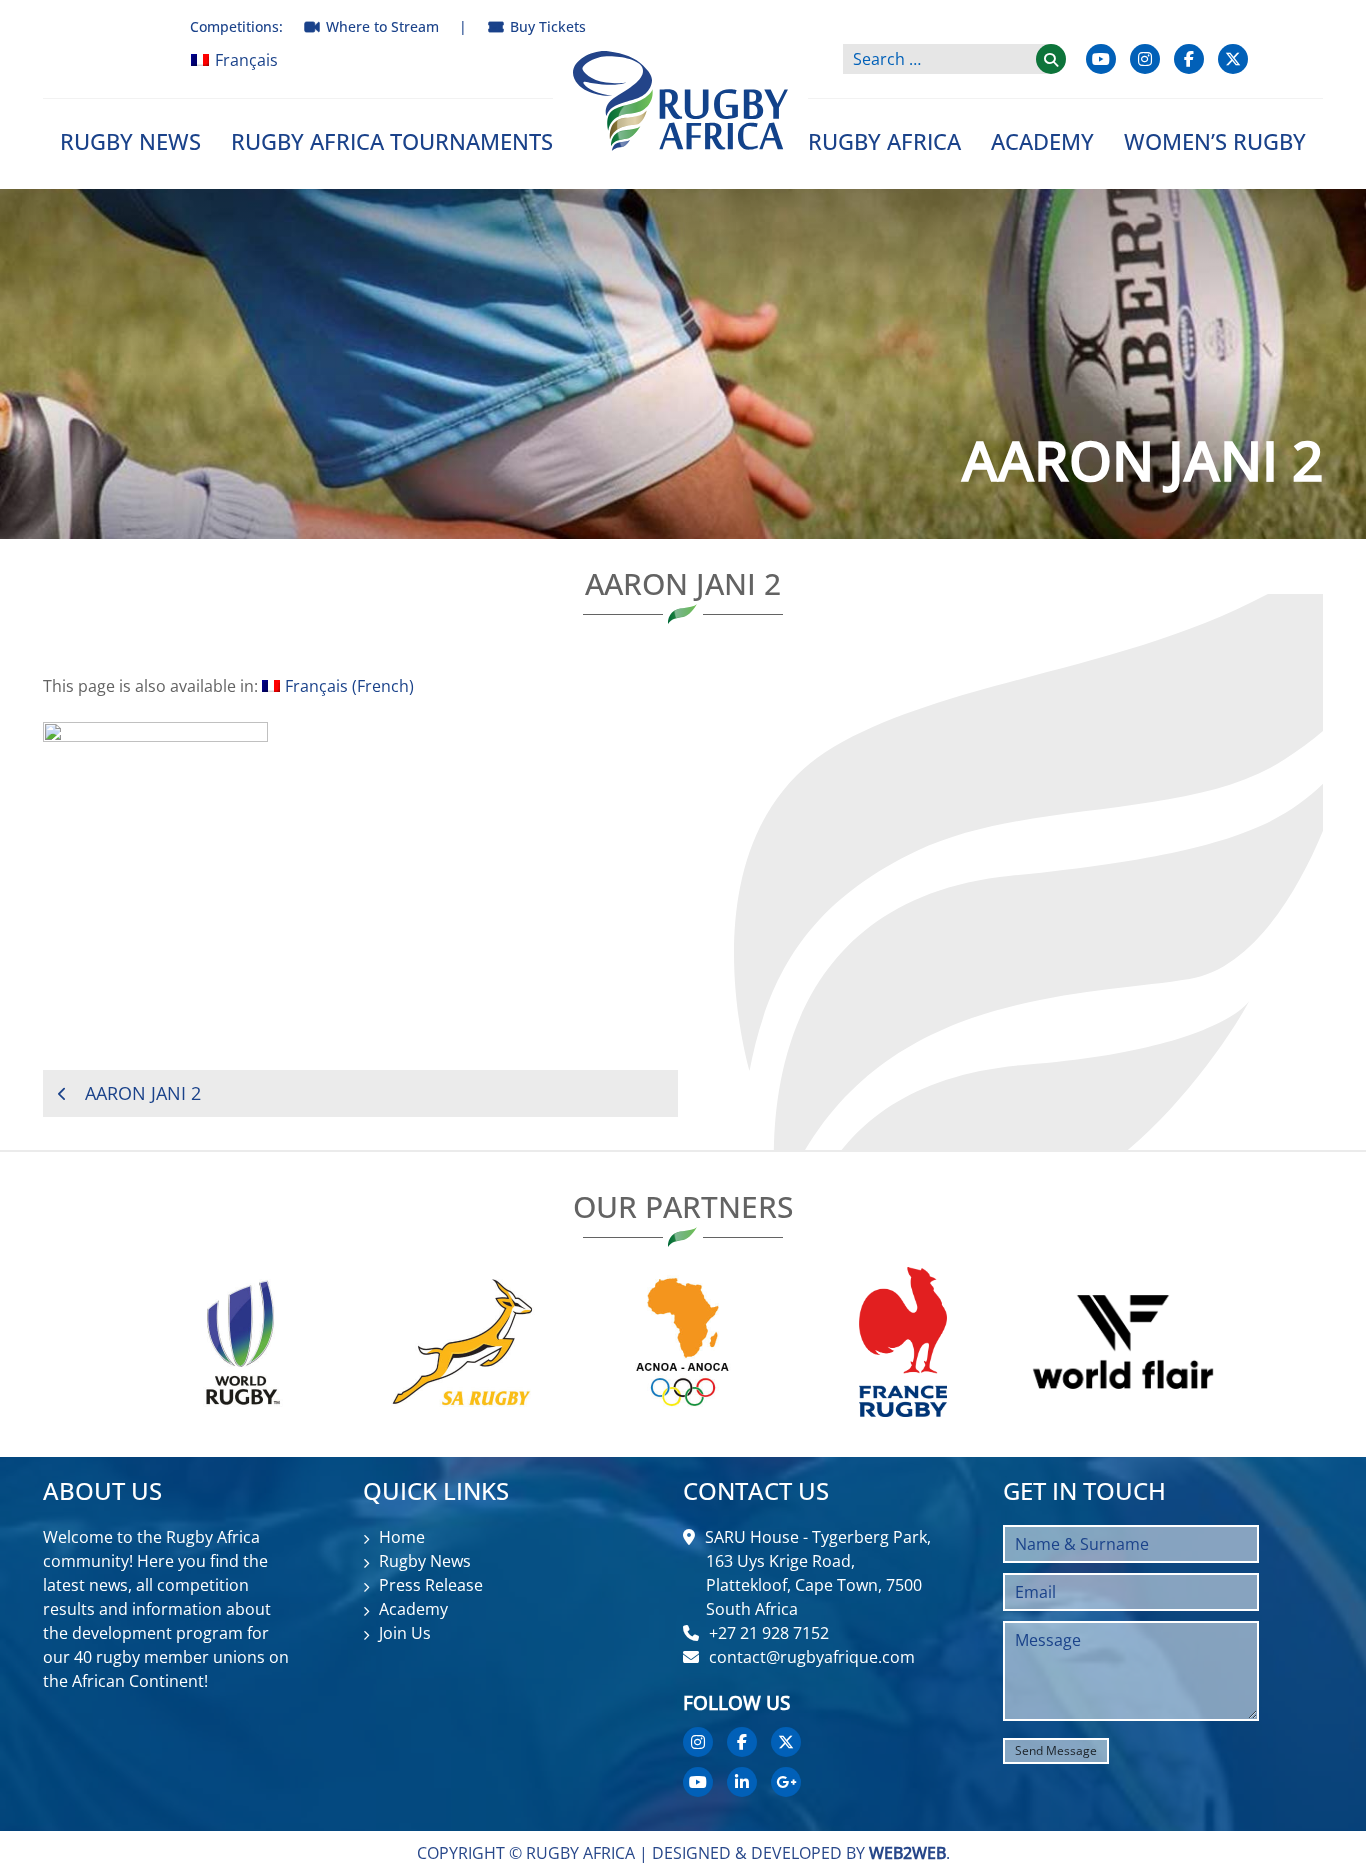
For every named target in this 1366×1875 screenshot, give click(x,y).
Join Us (405, 1633)
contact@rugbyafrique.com (812, 1657)
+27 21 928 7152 (769, 1633)
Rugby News (130, 141)
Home (402, 1537)
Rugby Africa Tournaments (392, 141)
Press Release (431, 1585)
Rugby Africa (884, 141)
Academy (1042, 141)
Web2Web (907, 1853)
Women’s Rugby (1215, 141)
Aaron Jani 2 (143, 1093)
